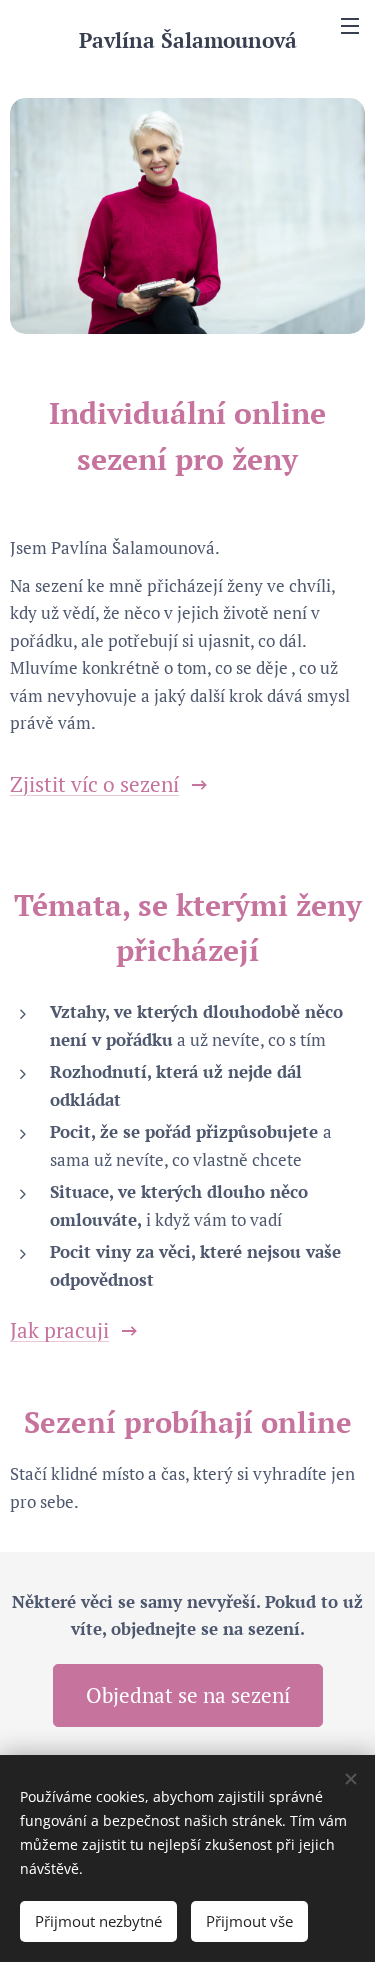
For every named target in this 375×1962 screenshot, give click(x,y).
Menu (350, 25)
